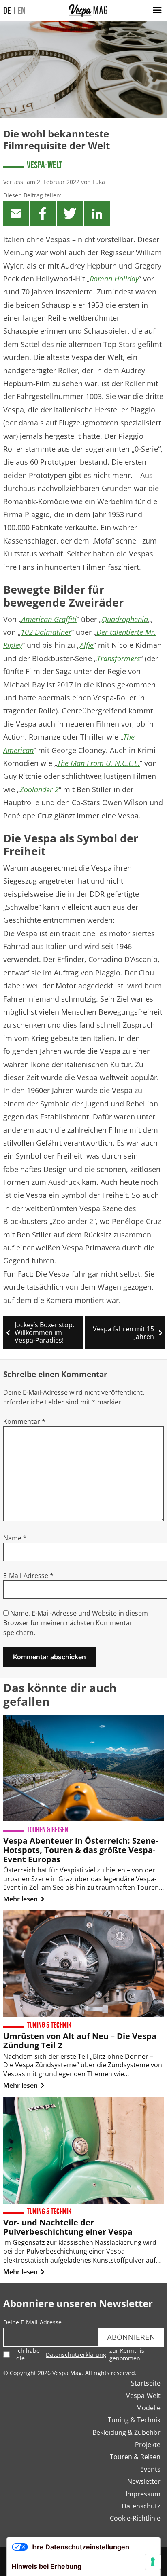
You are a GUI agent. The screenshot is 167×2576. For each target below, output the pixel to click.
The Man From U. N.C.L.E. (98, 763)
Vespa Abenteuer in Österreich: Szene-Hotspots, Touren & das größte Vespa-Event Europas (81, 1850)
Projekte (148, 2445)
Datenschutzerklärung (76, 2355)
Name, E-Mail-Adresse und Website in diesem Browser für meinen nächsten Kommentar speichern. (76, 1623)
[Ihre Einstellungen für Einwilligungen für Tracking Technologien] (153, 2562)
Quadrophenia (125, 619)
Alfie (87, 645)
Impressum (143, 2494)
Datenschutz (141, 2506)
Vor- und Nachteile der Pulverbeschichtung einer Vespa (68, 2227)
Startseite (146, 2383)
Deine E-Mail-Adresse (32, 2322)
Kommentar (24, 1421)
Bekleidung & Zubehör (126, 2432)
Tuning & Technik (134, 2420)
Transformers (119, 658)
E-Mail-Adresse (28, 1576)
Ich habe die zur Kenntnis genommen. (80, 2354)
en (21, 11)
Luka (99, 182)
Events (150, 2469)
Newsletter (144, 2481)
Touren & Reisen (135, 2457)
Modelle (148, 2408)
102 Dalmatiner (46, 632)
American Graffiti (49, 619)
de (7, 11)
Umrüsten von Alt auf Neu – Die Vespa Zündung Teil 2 (80, 2041)
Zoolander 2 (39, 789)
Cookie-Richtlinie (135, 2518)
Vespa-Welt (45, 165)
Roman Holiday (114, 279)
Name (15, 1538)
